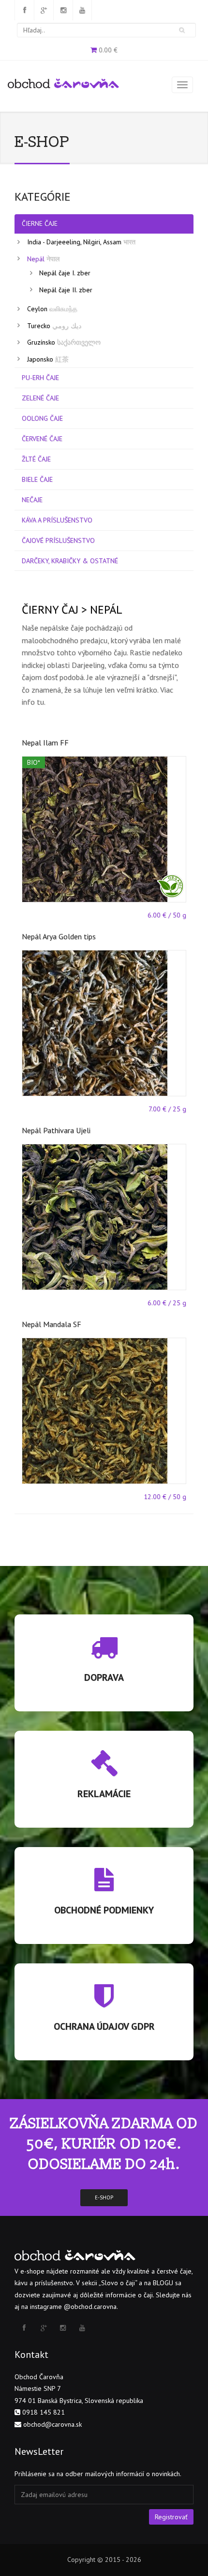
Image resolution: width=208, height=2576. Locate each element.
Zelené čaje (40, 398)
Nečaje (32, 500)
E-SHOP (104, 2197)
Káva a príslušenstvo (57, 520)
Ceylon (52, 309)
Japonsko (48, 359)
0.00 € (108, 50)
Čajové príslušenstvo (58, 540)
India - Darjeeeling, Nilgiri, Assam (81, 242)
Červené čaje (42, 439)
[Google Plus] (44, 10)
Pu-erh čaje (40, 378)
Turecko (54, 326)
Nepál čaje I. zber (65, 273)
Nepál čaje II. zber (66, 290)
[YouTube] (82, 10)
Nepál (43, 259)
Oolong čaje (42, 418)
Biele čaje (37, 479)
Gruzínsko (64, 342)
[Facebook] (24, 10)
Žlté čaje (36, 459)
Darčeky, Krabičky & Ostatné (70, 561)
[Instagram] (63, 10)
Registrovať (171, 2517)
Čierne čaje (40, 223)
